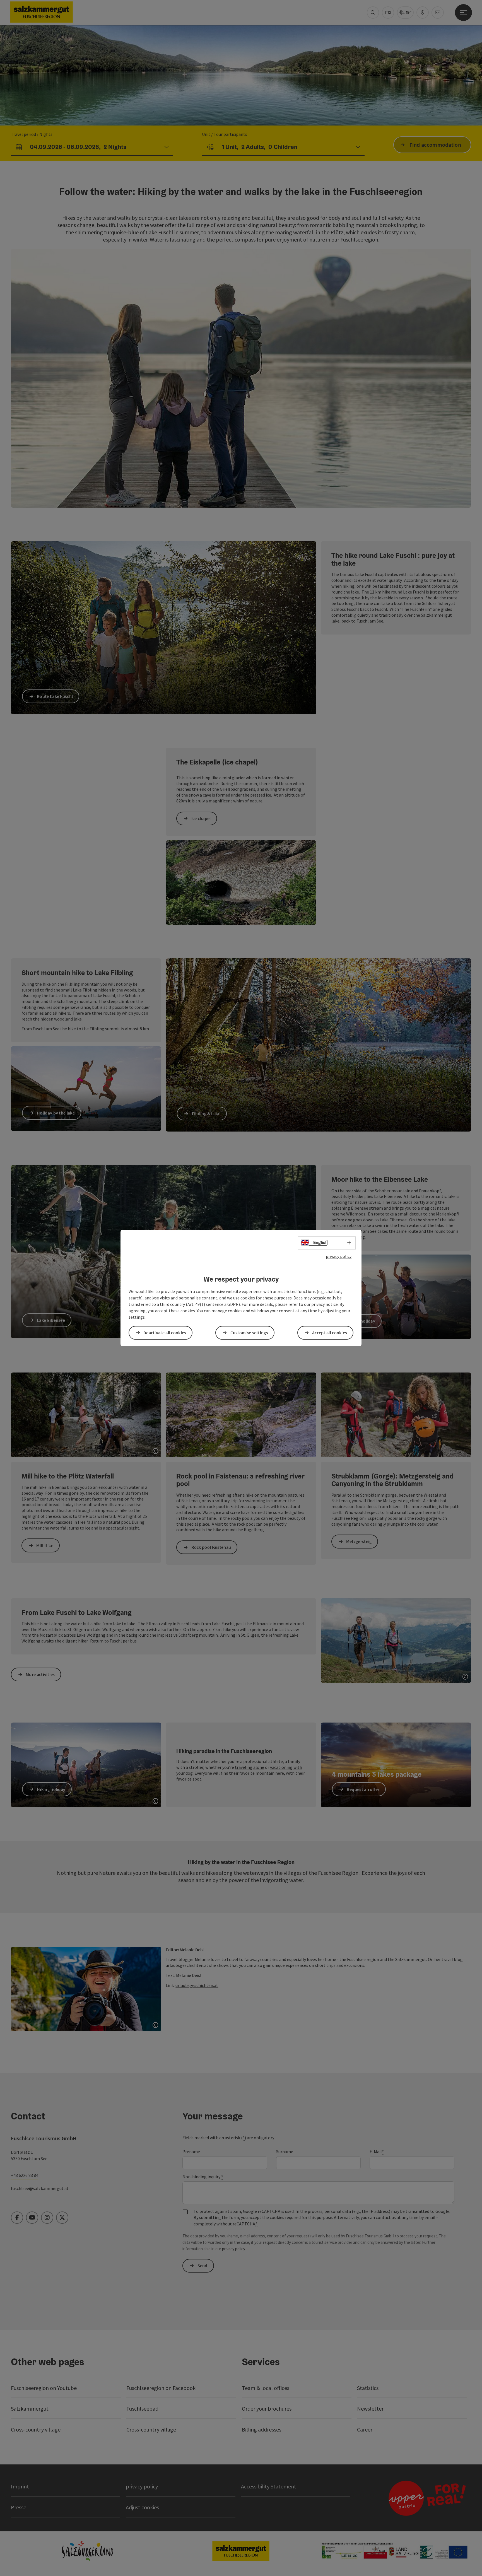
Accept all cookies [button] (330, 1333)
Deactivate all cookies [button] (165, 1333)
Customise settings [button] (249, 1333)
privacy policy (339, 1256)
